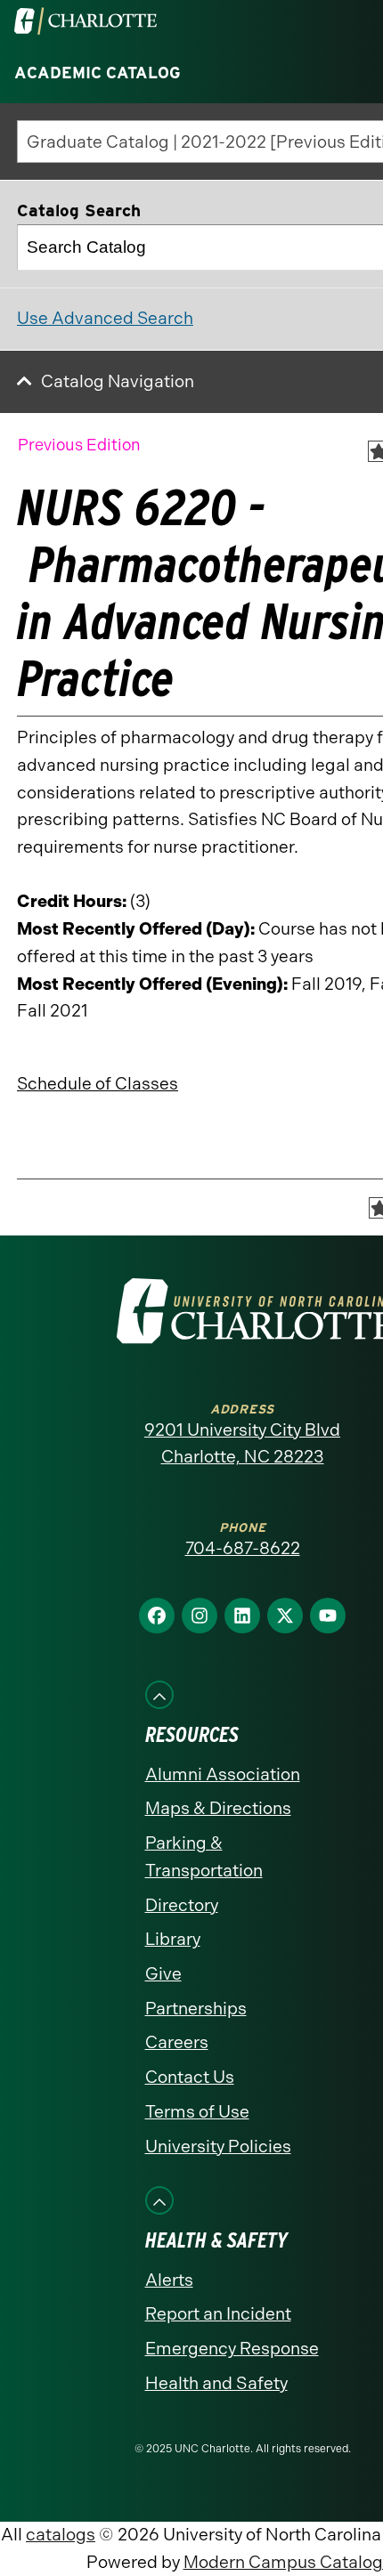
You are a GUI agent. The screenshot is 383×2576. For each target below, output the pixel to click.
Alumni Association (223, 1774)
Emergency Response (232, 2349)
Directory (182, 1905)
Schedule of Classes (98, 1084)
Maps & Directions (218, 1808)
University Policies (218, 2147)
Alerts (169, 2280)
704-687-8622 (243, 1548)
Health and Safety (216, 2383)
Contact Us (190, 2077)
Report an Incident (218, 2314)
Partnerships (196, 2009)
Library (173, 1939)
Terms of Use (197, 2112)
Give (163, 1974)
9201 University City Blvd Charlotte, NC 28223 (242, 1444)
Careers (177, 2042)
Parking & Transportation (204, 1857)
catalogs (61, 2535)
